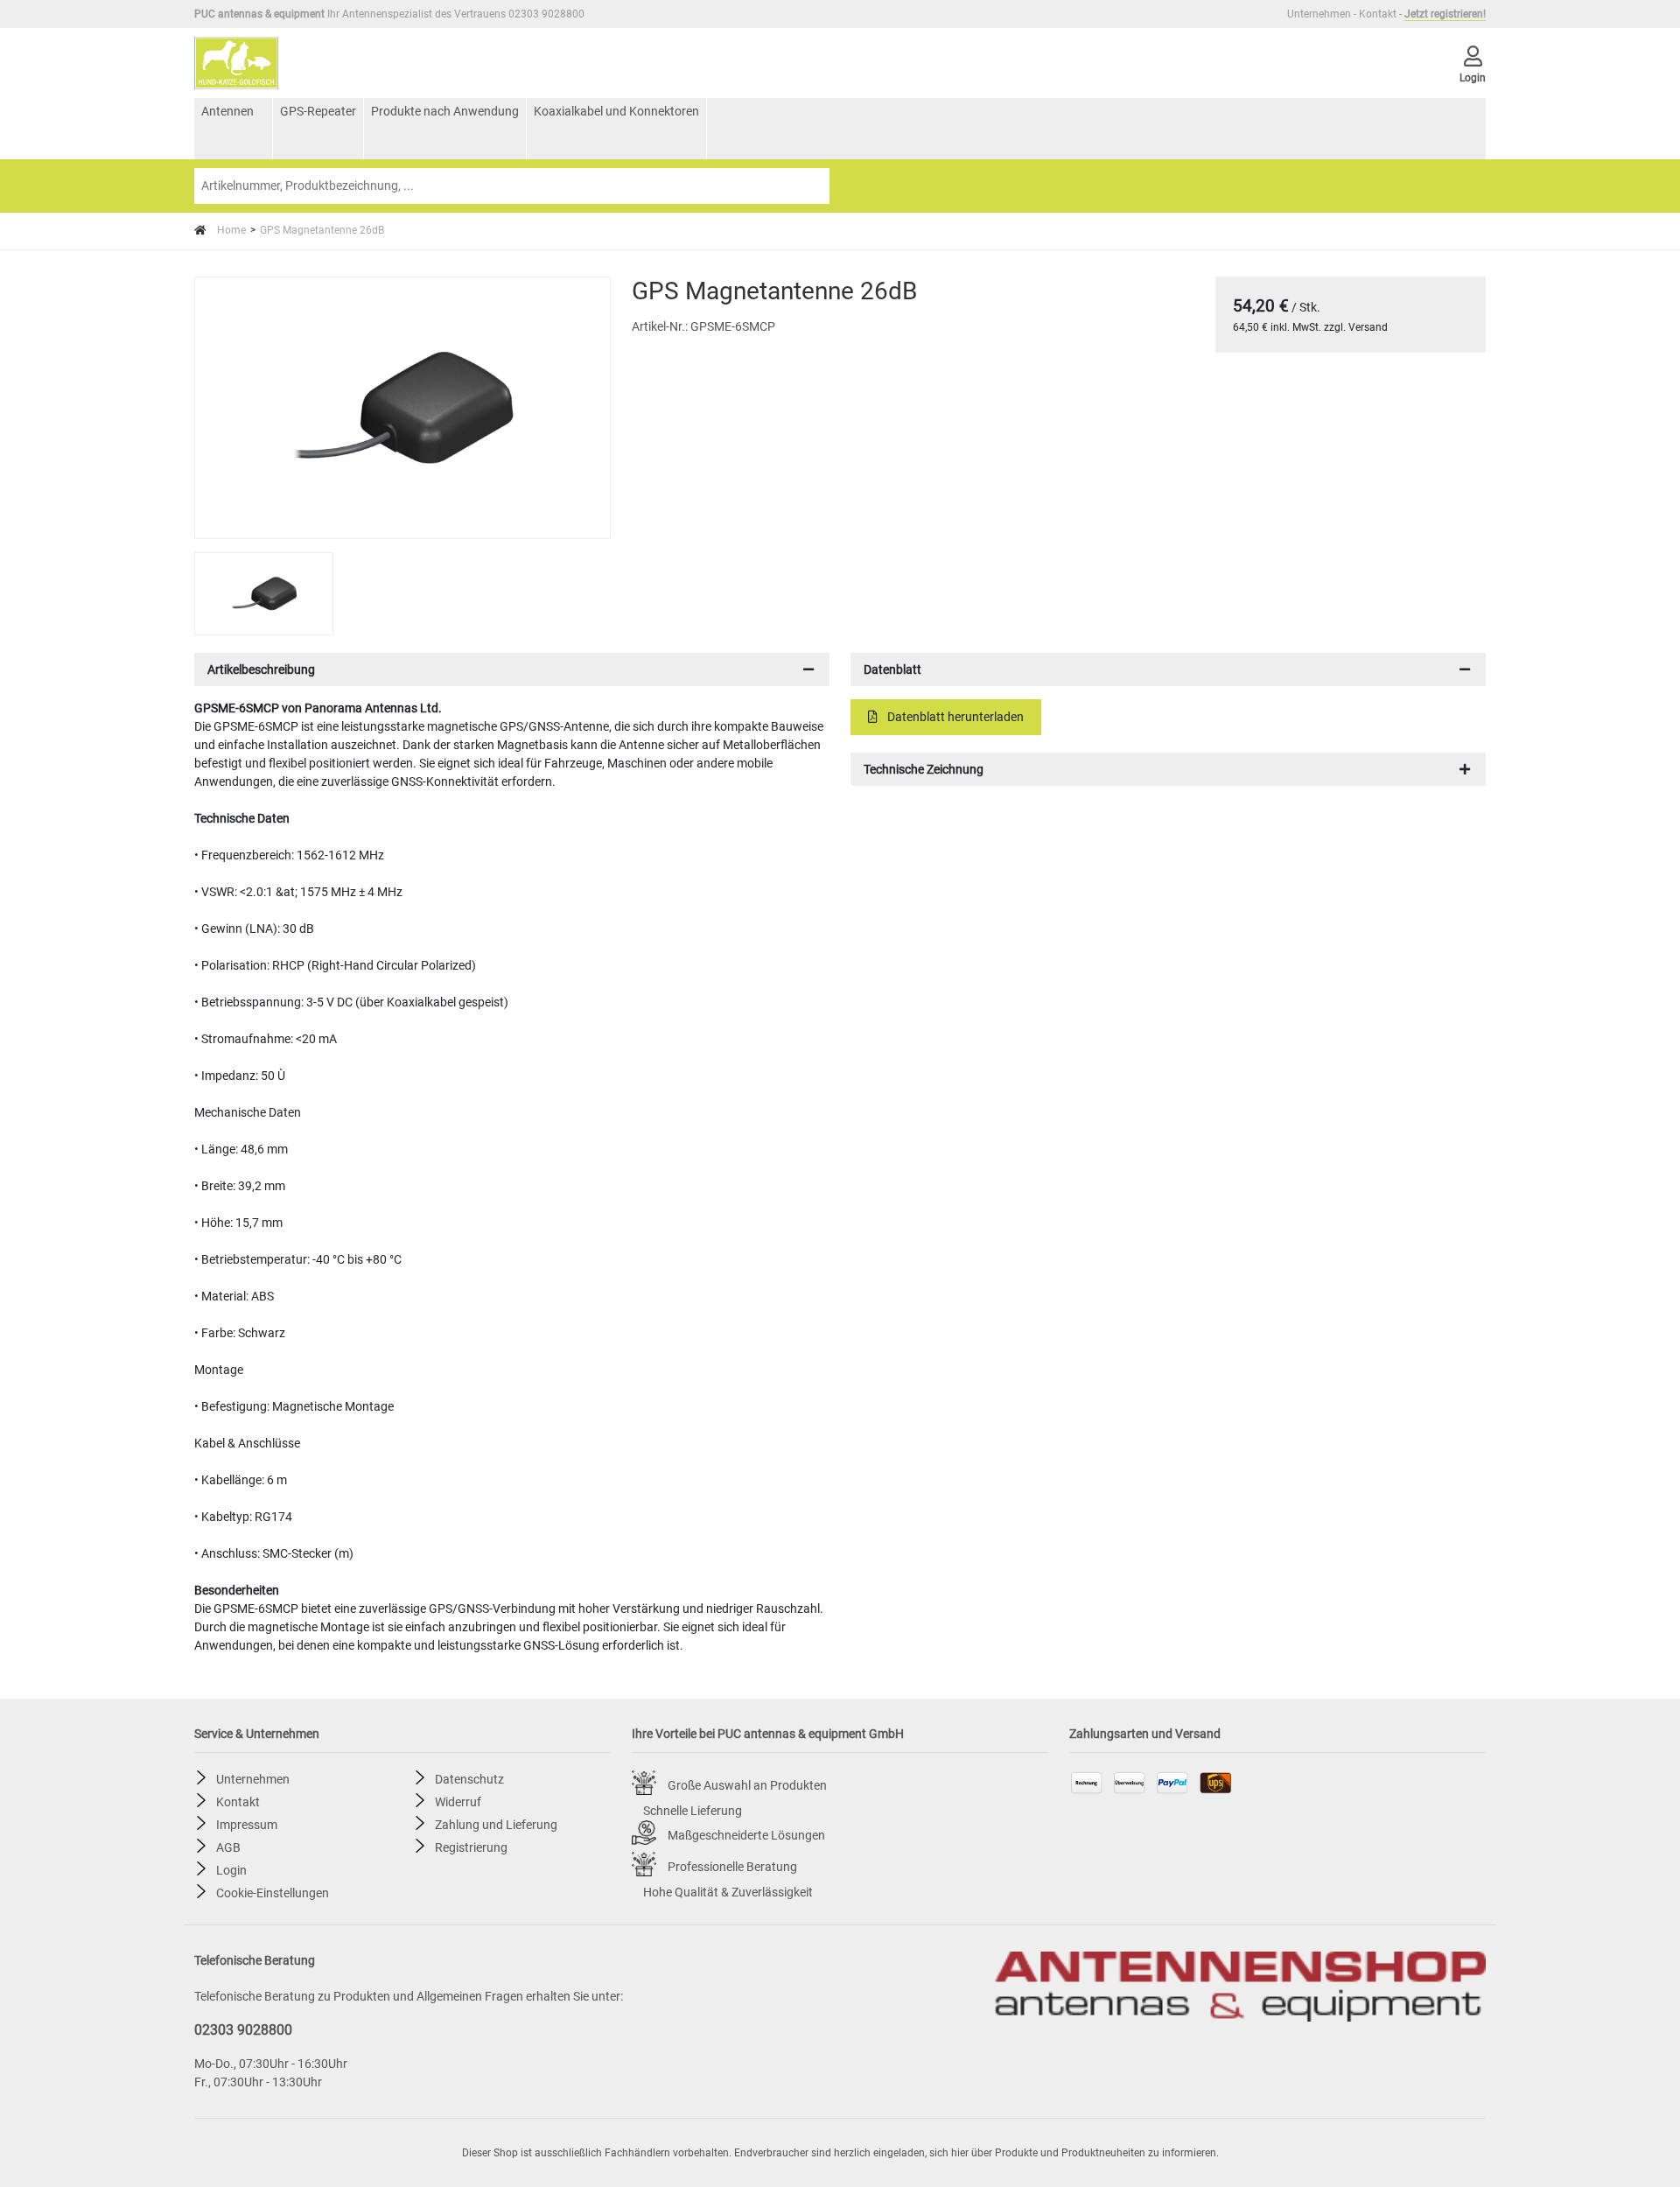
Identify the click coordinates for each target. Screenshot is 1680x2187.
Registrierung (471, 1847)
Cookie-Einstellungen (273, 1892)
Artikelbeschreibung (261, 669)
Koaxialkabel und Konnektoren (616, 111)
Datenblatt (892, 669)
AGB (228, 1847)
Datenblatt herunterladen (954, 717)
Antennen (227, 111)
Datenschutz (469, 1778)
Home (230, 230)
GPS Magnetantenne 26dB (322, 230)
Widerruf (458, 1801)
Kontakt (1378, 14)
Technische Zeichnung (924, 769)
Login (231, 1869)
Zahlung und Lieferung (496, 1824)
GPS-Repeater (318, 111)
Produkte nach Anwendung (445, 111)
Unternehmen (1319, 14)
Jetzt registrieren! (1445, 14)
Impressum (247, 1824)
